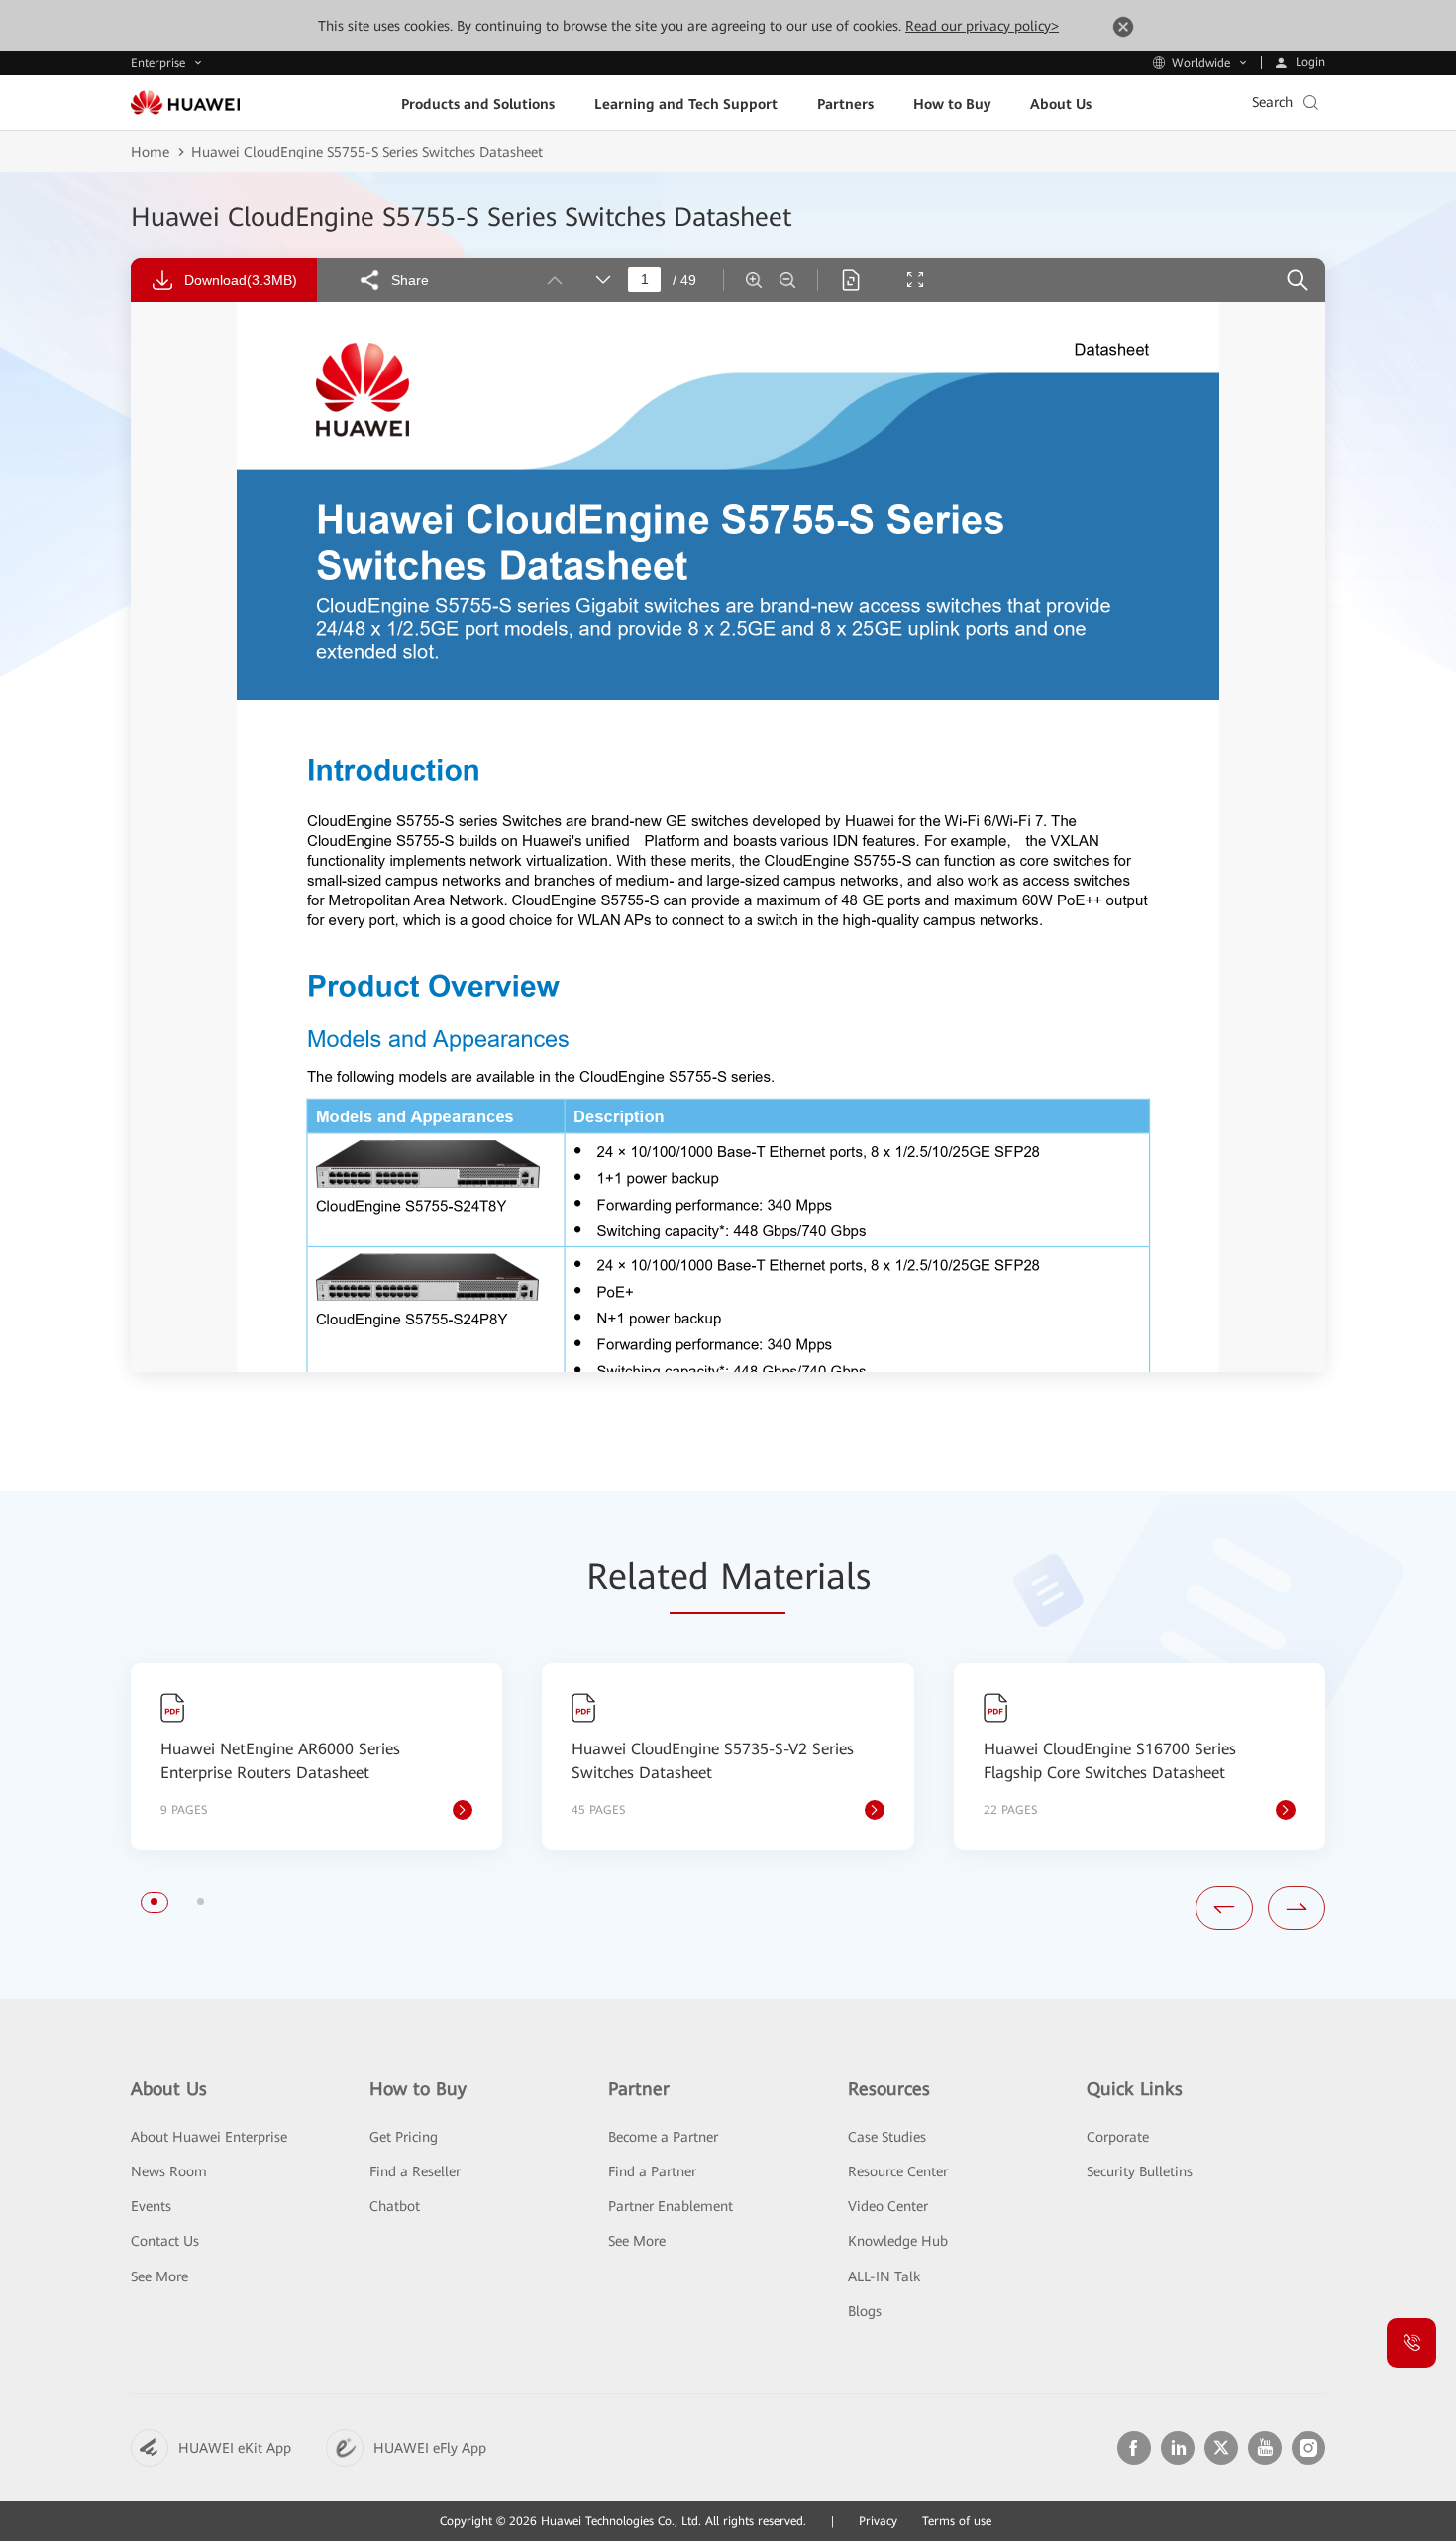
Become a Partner (663, 2137)
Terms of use (957, 2521)
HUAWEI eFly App (430, 2448)
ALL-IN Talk (884, 2276)
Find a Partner (652, 2171)
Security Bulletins (1140, 2171)
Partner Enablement (671, 2206)
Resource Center (898, 2171)
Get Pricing (404, 2137)
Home (150, 152)
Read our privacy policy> (982, 26)
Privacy (878, 2521)
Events (151, 2206)
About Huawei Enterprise (209, 2137)
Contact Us (165, 2241)
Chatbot (395, 2206)
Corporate (1118, 2137)
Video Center (888, 2206)
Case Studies (887, 2137)
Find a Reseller (415, 2171)
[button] (154, 1902)
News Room (169, 2171)
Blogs (865, 2311)
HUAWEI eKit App (235, 2448)
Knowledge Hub (898, 2241)
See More (159, 2276)
